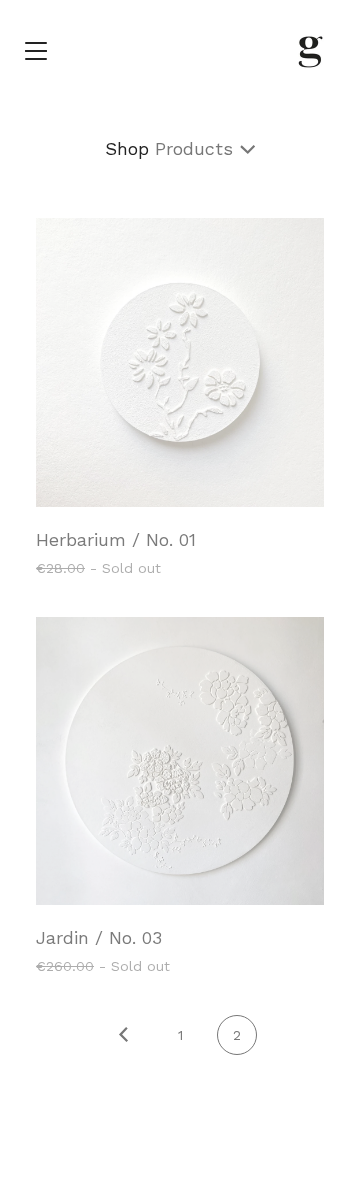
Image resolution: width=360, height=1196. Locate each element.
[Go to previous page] (123, 1036)
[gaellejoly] (309, 50)
